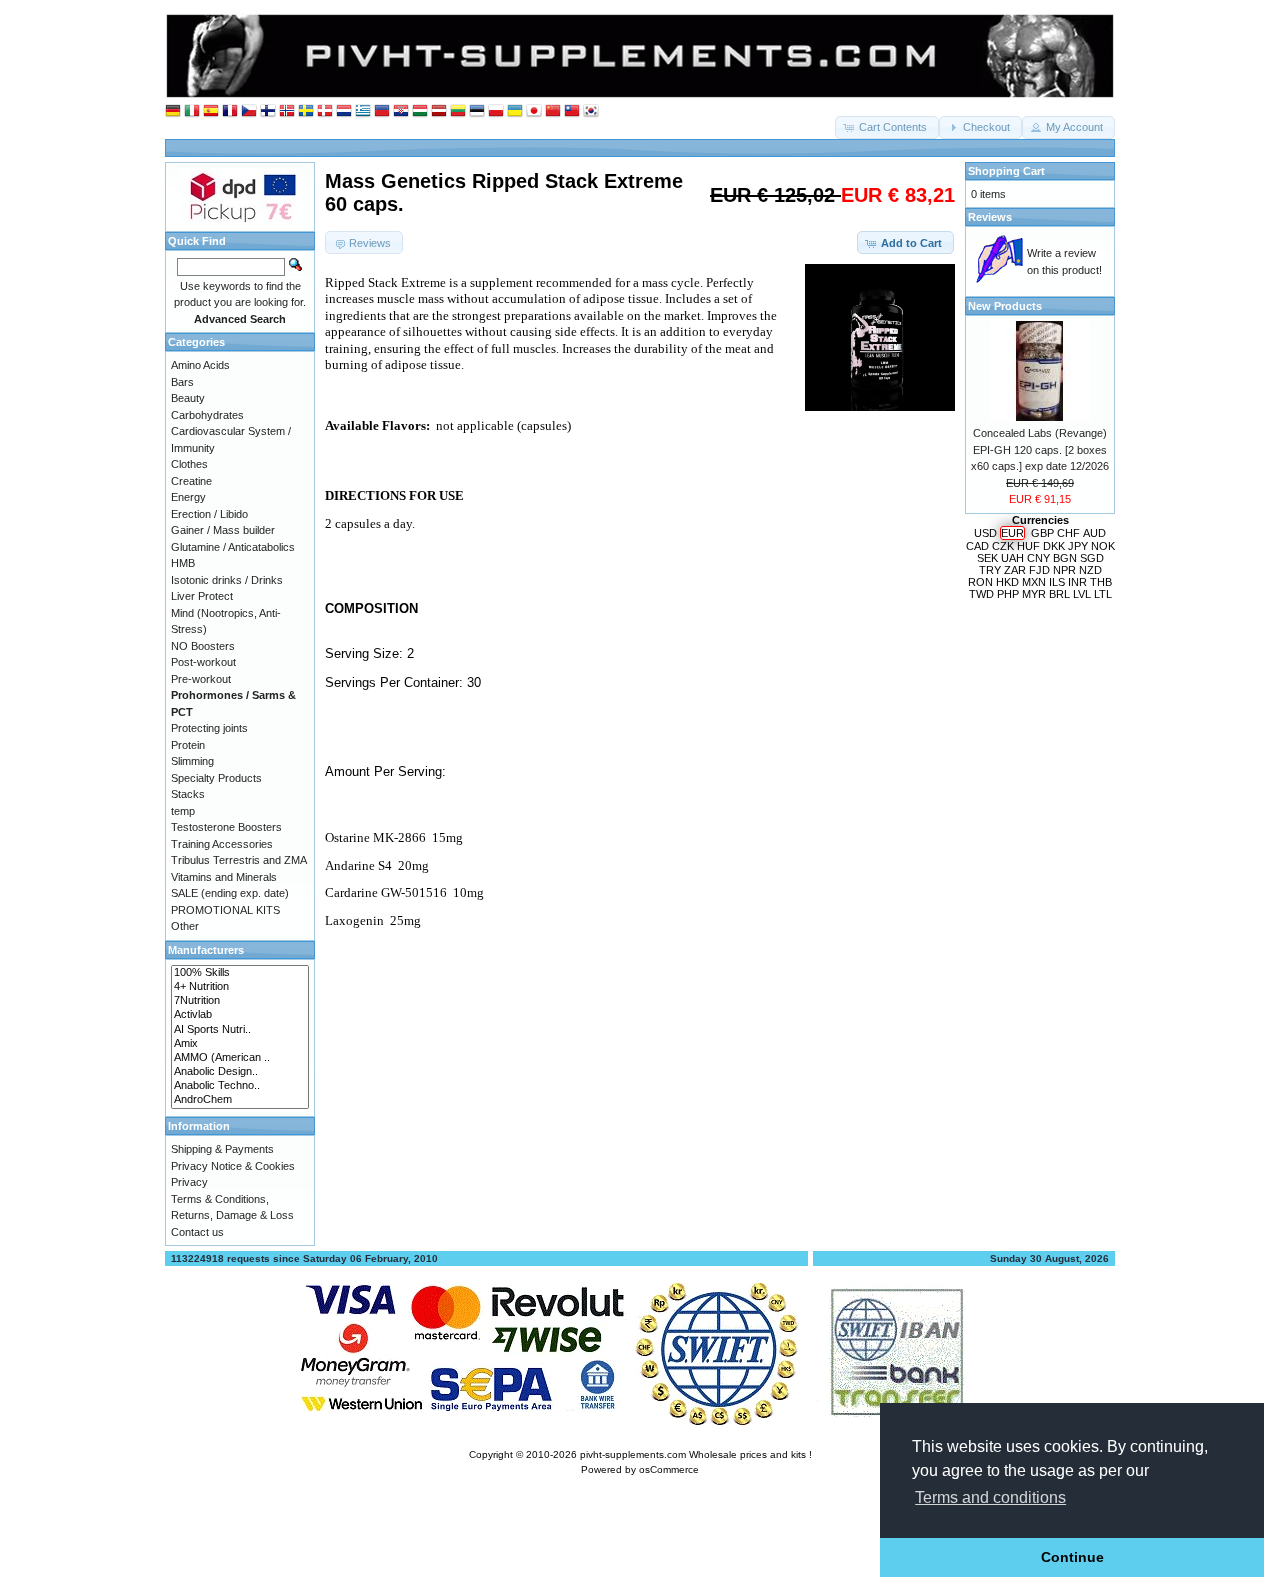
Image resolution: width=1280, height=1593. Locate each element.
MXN (1034, 582)
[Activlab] (240, 1015)
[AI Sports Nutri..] (240, 1030)
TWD (981, 594)
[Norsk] (287, 111)
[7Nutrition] (240, 1001)
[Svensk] (306, 111)
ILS (1057, 582)
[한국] (591, 111)
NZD (1090, 570)
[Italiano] (192, 111)
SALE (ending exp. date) (230, 893)
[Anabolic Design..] (240, 1072)
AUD (1094, 533)
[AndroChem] (240, 1100)
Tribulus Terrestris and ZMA (239, 860)
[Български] (382, 111)
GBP (1042, 533)
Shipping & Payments (222, 1149)
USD (985, 533)
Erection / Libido (209, 514)
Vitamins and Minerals (224, 877)
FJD (1039, 570)
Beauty (188, 398)
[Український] (515, 111)
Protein (188, 745)
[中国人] (553, 111)
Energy (188, 497)
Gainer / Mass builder (223, 530)
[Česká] (249, 111)
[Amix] (240, 1044)
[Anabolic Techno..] (240, 1086)
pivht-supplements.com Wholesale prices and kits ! (696, 1454)
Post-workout (203, 662)
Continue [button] (1072, 1557)
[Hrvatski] (401, 111)
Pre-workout (201, 679)
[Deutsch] (173, 111)
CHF (1068, 533)
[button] (887, 127)
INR (1077, 582)
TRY (990, 570)
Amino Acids (200, 365)
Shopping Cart (1006, 171)
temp (183, 811)
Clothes (189, 464)
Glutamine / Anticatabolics (233, 547)
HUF (1028, 546)
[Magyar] (420, 111)
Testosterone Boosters (226, 827)
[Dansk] (325, 111)
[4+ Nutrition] (240, 987)
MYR (1034, 594)
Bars (182, 382)
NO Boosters (203, 646)
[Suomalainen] (268, 111)
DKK (1054, 546)
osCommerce (669, 1469)
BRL (1059, 594)
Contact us (197, 1232)
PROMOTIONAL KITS (225, 910)
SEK (987, 558)
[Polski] (496, 111)
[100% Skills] (240, 973)
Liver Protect (202, 596)
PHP (1008, 594)
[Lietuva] (458, 111)
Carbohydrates (207, 415)
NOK (1103, 546)
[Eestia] (477, 111)
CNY (1038, 558)
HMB (183, 563)
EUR (1012, 533)
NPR (1064, 570)
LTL (1103, 594)
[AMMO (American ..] (240, 1058)
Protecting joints (209, 728)
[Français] (230, 111)
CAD (977, 546)
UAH (1012, 558)
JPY (1078, 546)
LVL (1082, 594)
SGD (1092, 558)
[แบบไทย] (572, 111)
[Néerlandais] (344, 111)
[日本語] (534, 111)
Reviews (990, 217)
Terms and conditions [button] (990, 1497)
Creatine (191, 481)
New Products (1005, 306)
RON (980, 582)
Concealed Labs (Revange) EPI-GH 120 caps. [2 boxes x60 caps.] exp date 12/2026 (1040, 449)
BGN (1065, 558)
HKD (1007, 582)
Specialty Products (216, 778)
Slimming (192, 761)
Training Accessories (222, 844)
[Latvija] (439, 111)
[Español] (211, 111)
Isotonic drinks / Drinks (227, 580)
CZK (1003, 546)
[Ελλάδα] (363, 111)
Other (185, 926)
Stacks (188, 794)
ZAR (1015, 570)
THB (1101, 582)
